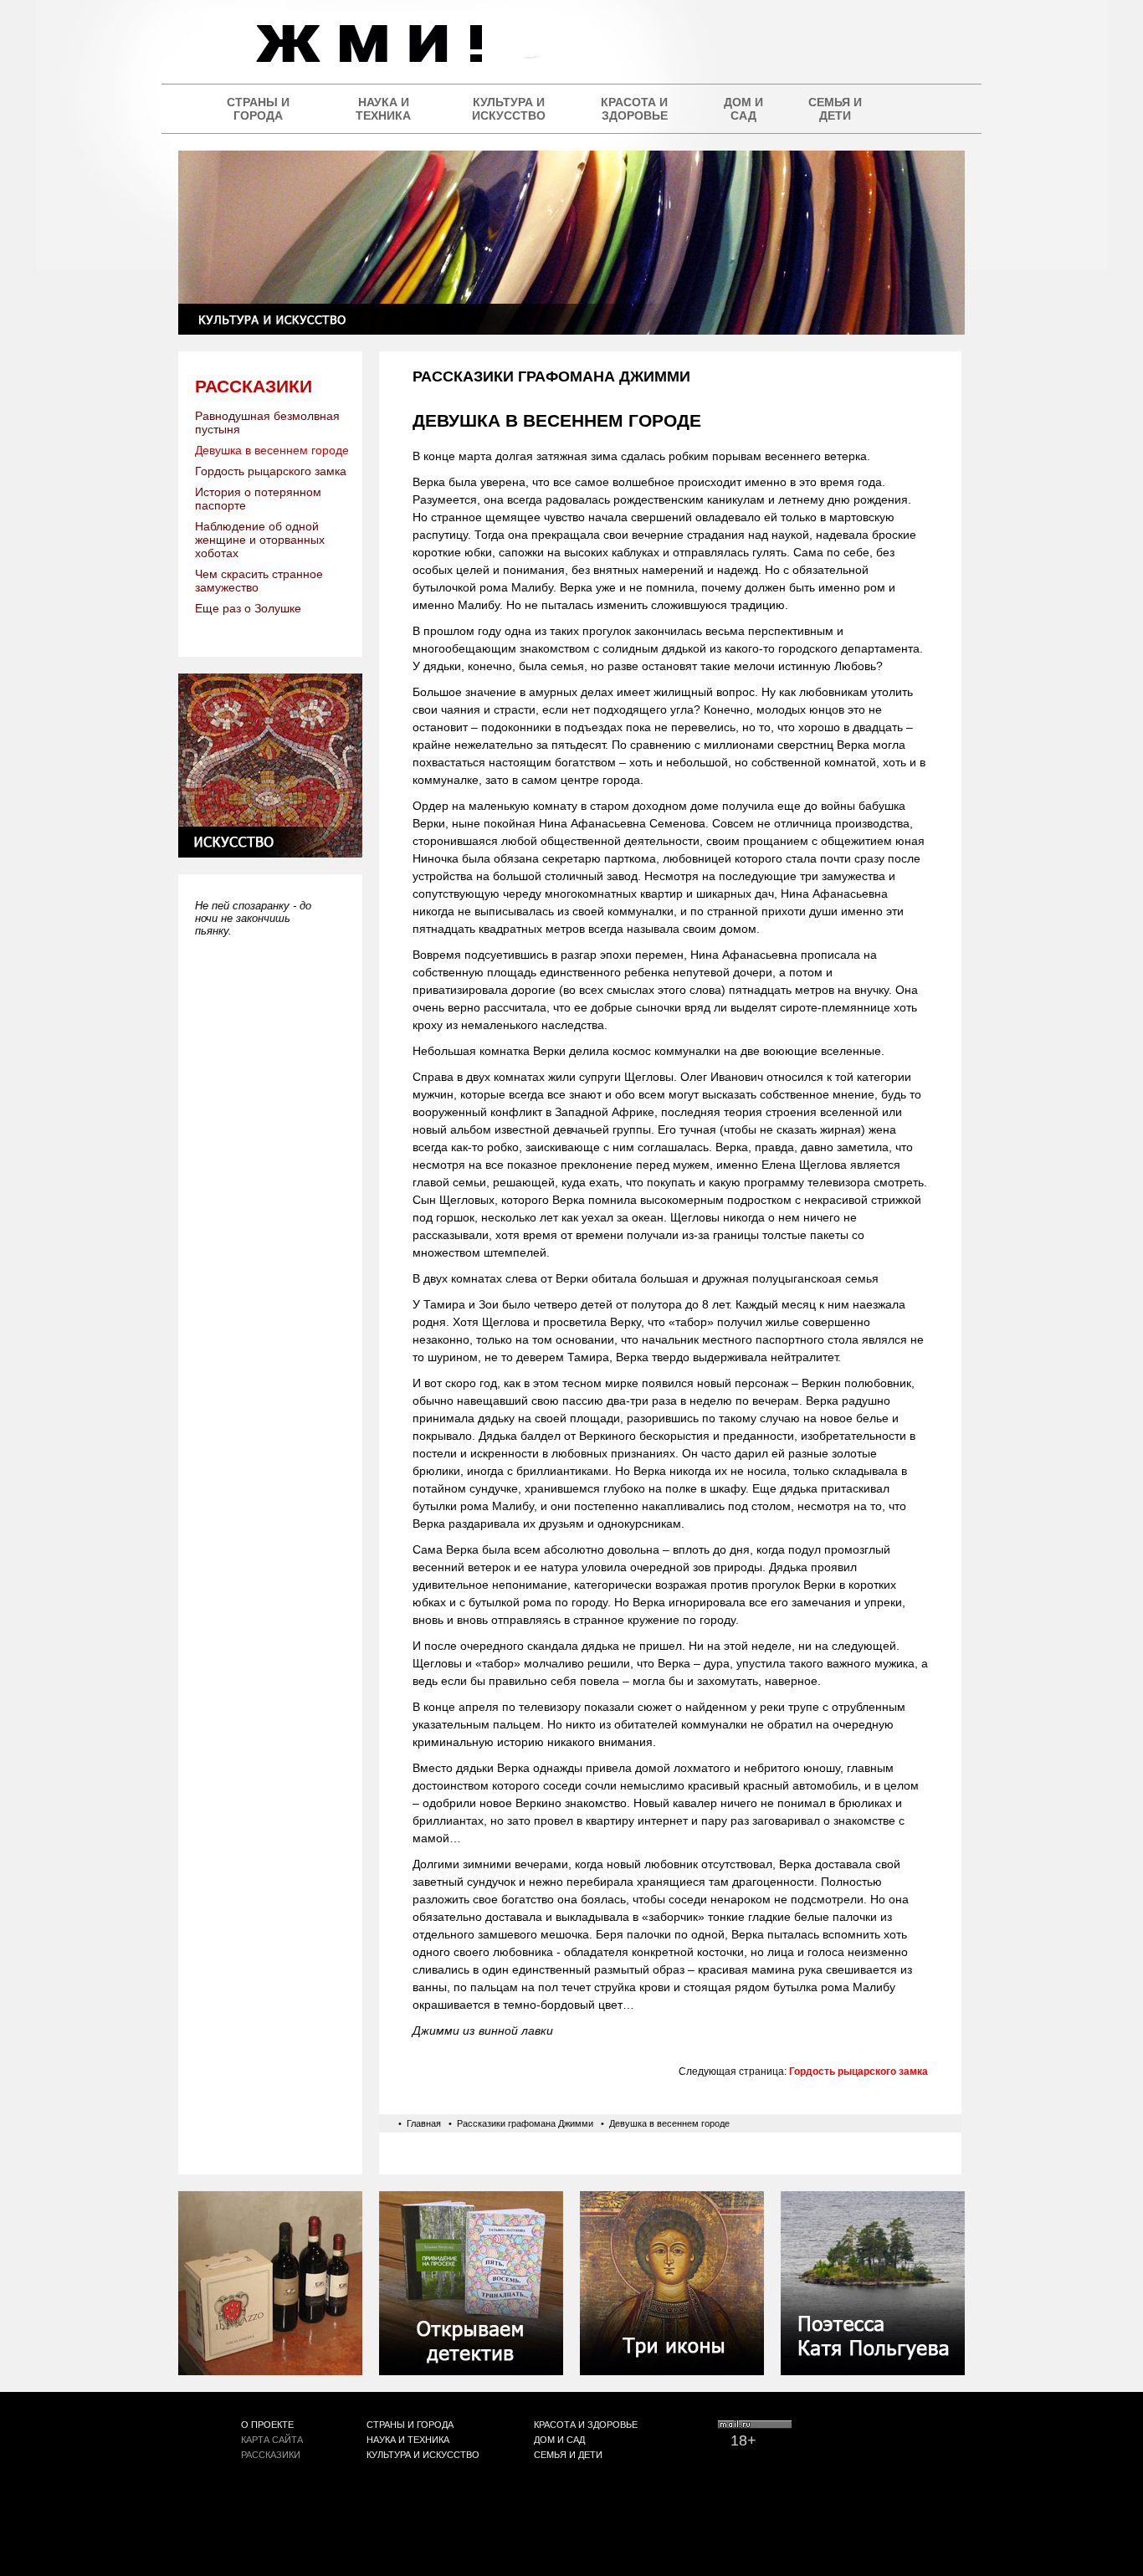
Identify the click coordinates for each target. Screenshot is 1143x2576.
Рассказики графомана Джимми (525, 2123)
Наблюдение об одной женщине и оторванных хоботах (260, 540)
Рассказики (254, 386)
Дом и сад (743, 109)
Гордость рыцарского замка (271, 471)
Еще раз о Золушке (248, 608)
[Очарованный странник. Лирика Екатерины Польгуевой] (873, 2371)
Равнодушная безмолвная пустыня (267, 423)
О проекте (267, 2425)
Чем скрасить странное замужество (259, 581)
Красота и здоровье (634, 109)
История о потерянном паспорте (258, 499)
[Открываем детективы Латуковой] (471, 2371)
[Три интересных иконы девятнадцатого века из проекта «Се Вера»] (672, 2371)
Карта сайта (272, 2440)
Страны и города (258, 109)
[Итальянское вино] (270, 2371)
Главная (424, 2123)
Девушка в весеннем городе (272, 450)
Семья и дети (835, 109)
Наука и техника (383, 109)
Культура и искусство (509, 109)
